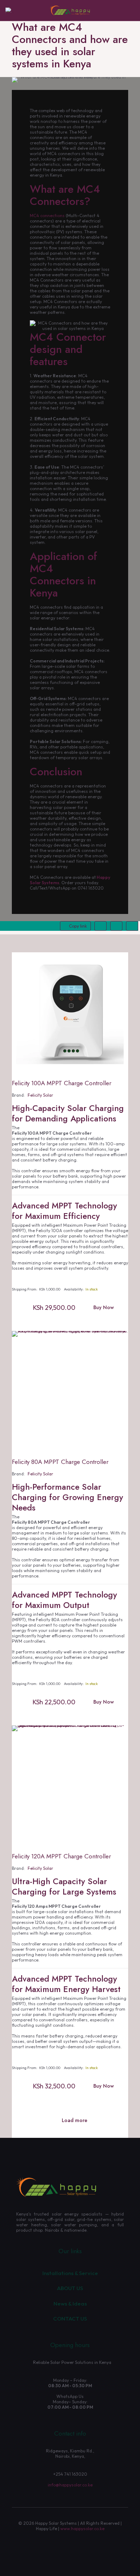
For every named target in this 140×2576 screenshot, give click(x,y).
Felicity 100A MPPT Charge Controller (62, 1083)
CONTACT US (70, 2319)
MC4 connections (47, 216)
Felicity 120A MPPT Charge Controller (61, 1856)
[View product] (120, 971)
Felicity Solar (40, 1095)
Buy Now (104, 1307)
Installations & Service (70, 2273)
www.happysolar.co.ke (82, 2529)
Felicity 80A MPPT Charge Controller (60, 1462)
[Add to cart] (120, 961)
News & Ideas (70, 2304)
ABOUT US (70, 2288)
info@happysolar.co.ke (70, 2485)
